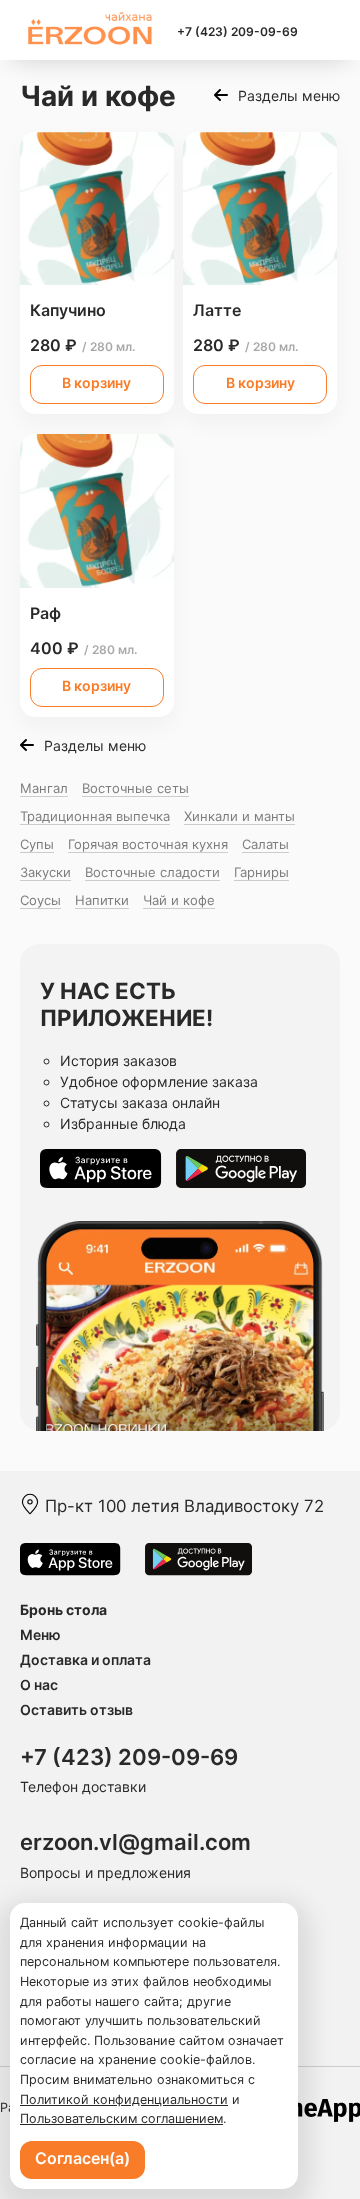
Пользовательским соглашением (121, 2118)
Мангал (44, 788)
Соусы (40, 900)
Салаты (265, 844)
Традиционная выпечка (95, 816)
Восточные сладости (152, 872)
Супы (37, 844)
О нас (39, 1684)
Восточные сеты (135, 788)
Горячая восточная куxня (148, 844)
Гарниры (261, 872)
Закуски (45, 872)
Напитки (102, 900)
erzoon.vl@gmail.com (135, 1842)
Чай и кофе (179, 900)
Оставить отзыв (76, 1709)
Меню (40, 1634)
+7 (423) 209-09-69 (237, 31)
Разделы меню (289, 95)
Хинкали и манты (239, 816)
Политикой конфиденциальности (124, 2099)
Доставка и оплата (85, 1659)
